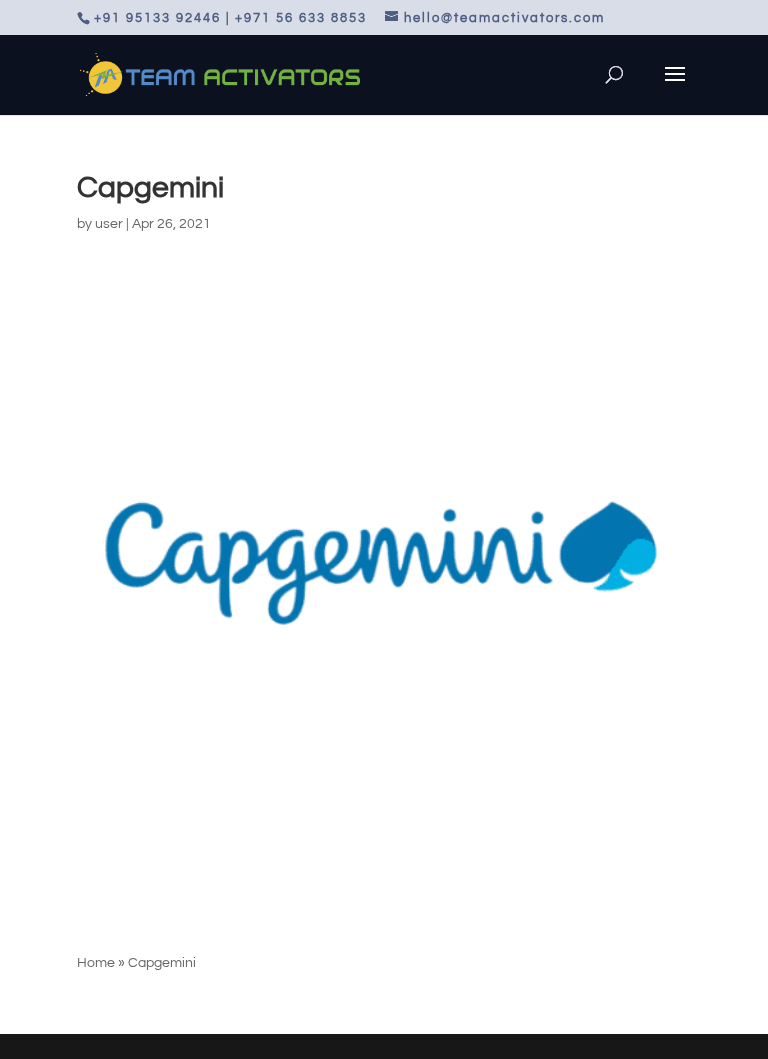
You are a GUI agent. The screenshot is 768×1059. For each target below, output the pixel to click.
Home (96, 963)
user (109, 224)
